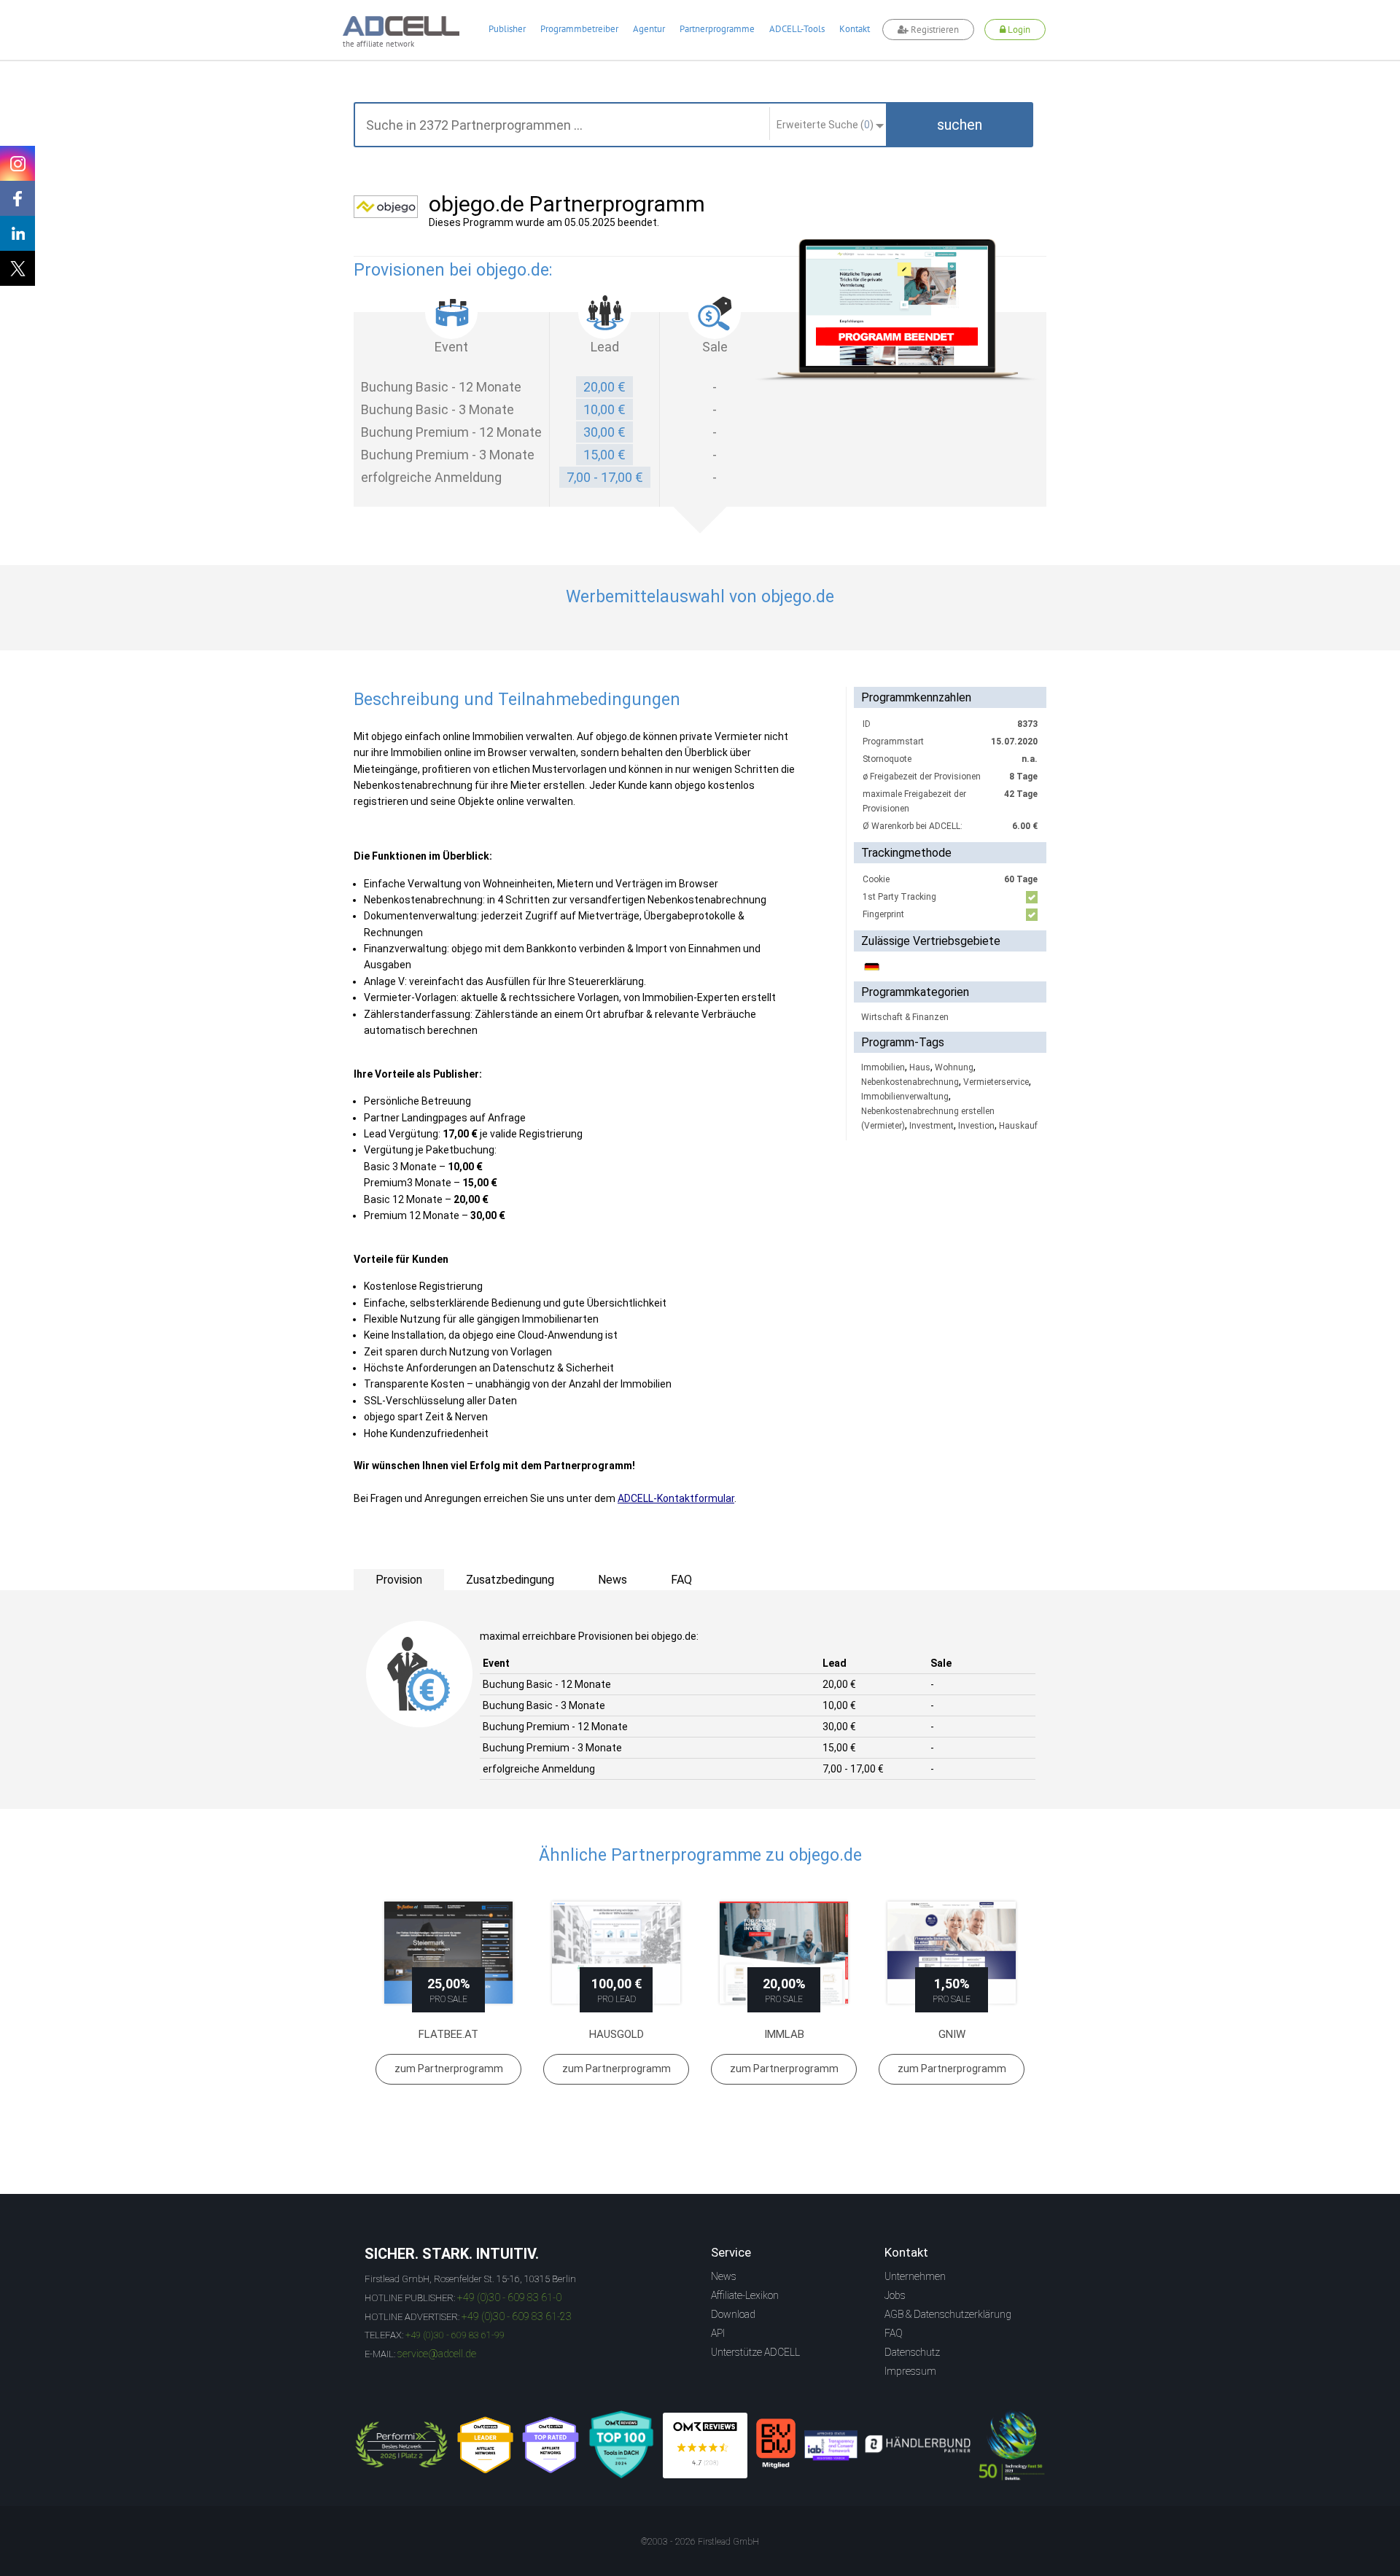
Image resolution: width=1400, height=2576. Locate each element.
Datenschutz (912, 2352)
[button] (960, 125)
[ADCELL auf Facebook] (17, 198)
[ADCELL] (705, 2445)
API (718, 2333)
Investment (932, 1126)
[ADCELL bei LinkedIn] (17, 233)
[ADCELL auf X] (17, 268)
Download (733, 2314)
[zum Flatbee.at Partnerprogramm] (448, 1953)
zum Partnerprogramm (449, 2069)
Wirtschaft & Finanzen (905, 1017)
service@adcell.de (437, 2354)
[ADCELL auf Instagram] (17, 163)
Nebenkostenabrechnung (910, 1082)
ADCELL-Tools (797, 29)
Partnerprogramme (717, 29)
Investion (976, 1126)
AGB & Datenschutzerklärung (948, 2314)
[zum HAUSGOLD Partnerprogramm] (616, 1953)
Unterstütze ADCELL (755, 2352)
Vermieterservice (996, 1082)
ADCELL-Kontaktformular (676, 1498)
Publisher (507, 29)
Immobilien (883, 1067)
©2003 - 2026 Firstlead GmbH (700, 2542)
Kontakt (855, 29)
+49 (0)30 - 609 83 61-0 (509, 2297)
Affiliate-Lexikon (745, 2295)
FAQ (894, 2333)
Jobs (895, 2295)
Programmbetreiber (579, 29)
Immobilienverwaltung (905, 1097)
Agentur (649, 29)
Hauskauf (1018, 1126)
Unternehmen (915, 2276)
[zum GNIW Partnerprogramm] (952, 1953)
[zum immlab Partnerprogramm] (784, 1953)
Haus (920, 1067)
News (724, 2276)
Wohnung (954, 1067)
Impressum (910, 2371)
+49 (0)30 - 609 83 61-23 (517, 2316)
